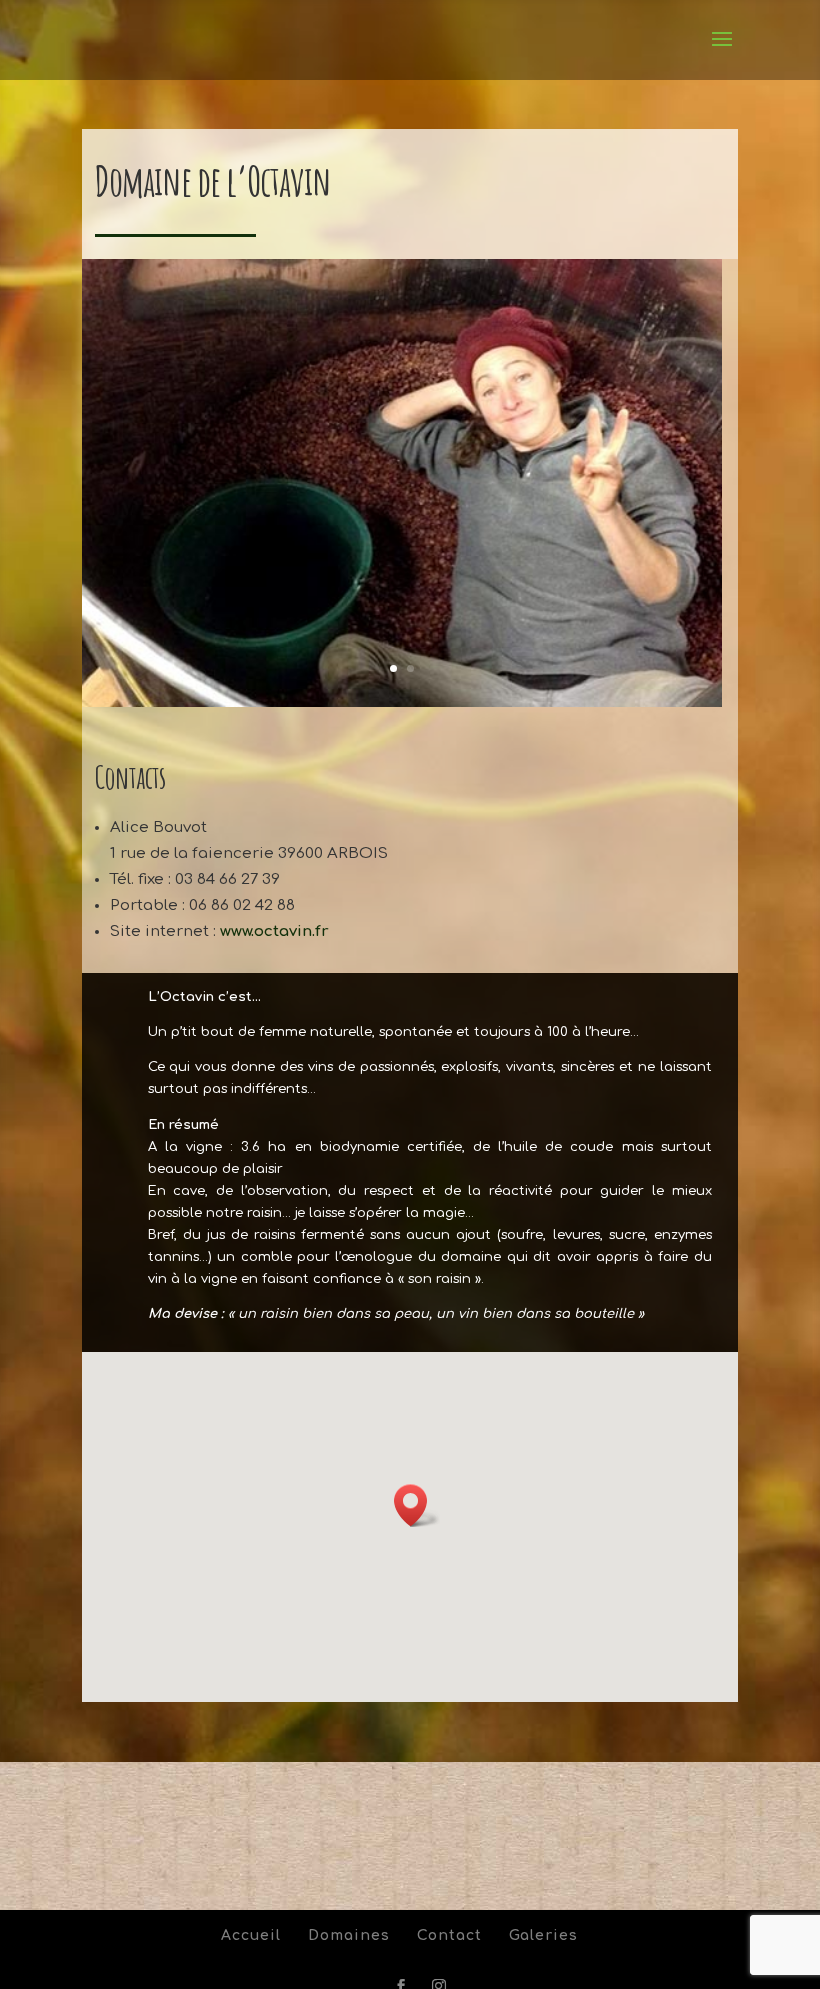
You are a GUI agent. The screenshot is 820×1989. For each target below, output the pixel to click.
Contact (449, 1935)
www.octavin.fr (274, 931)
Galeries (543, 1935)
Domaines (349, 1935)
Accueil (251, 1935)
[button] (417, 1505)
